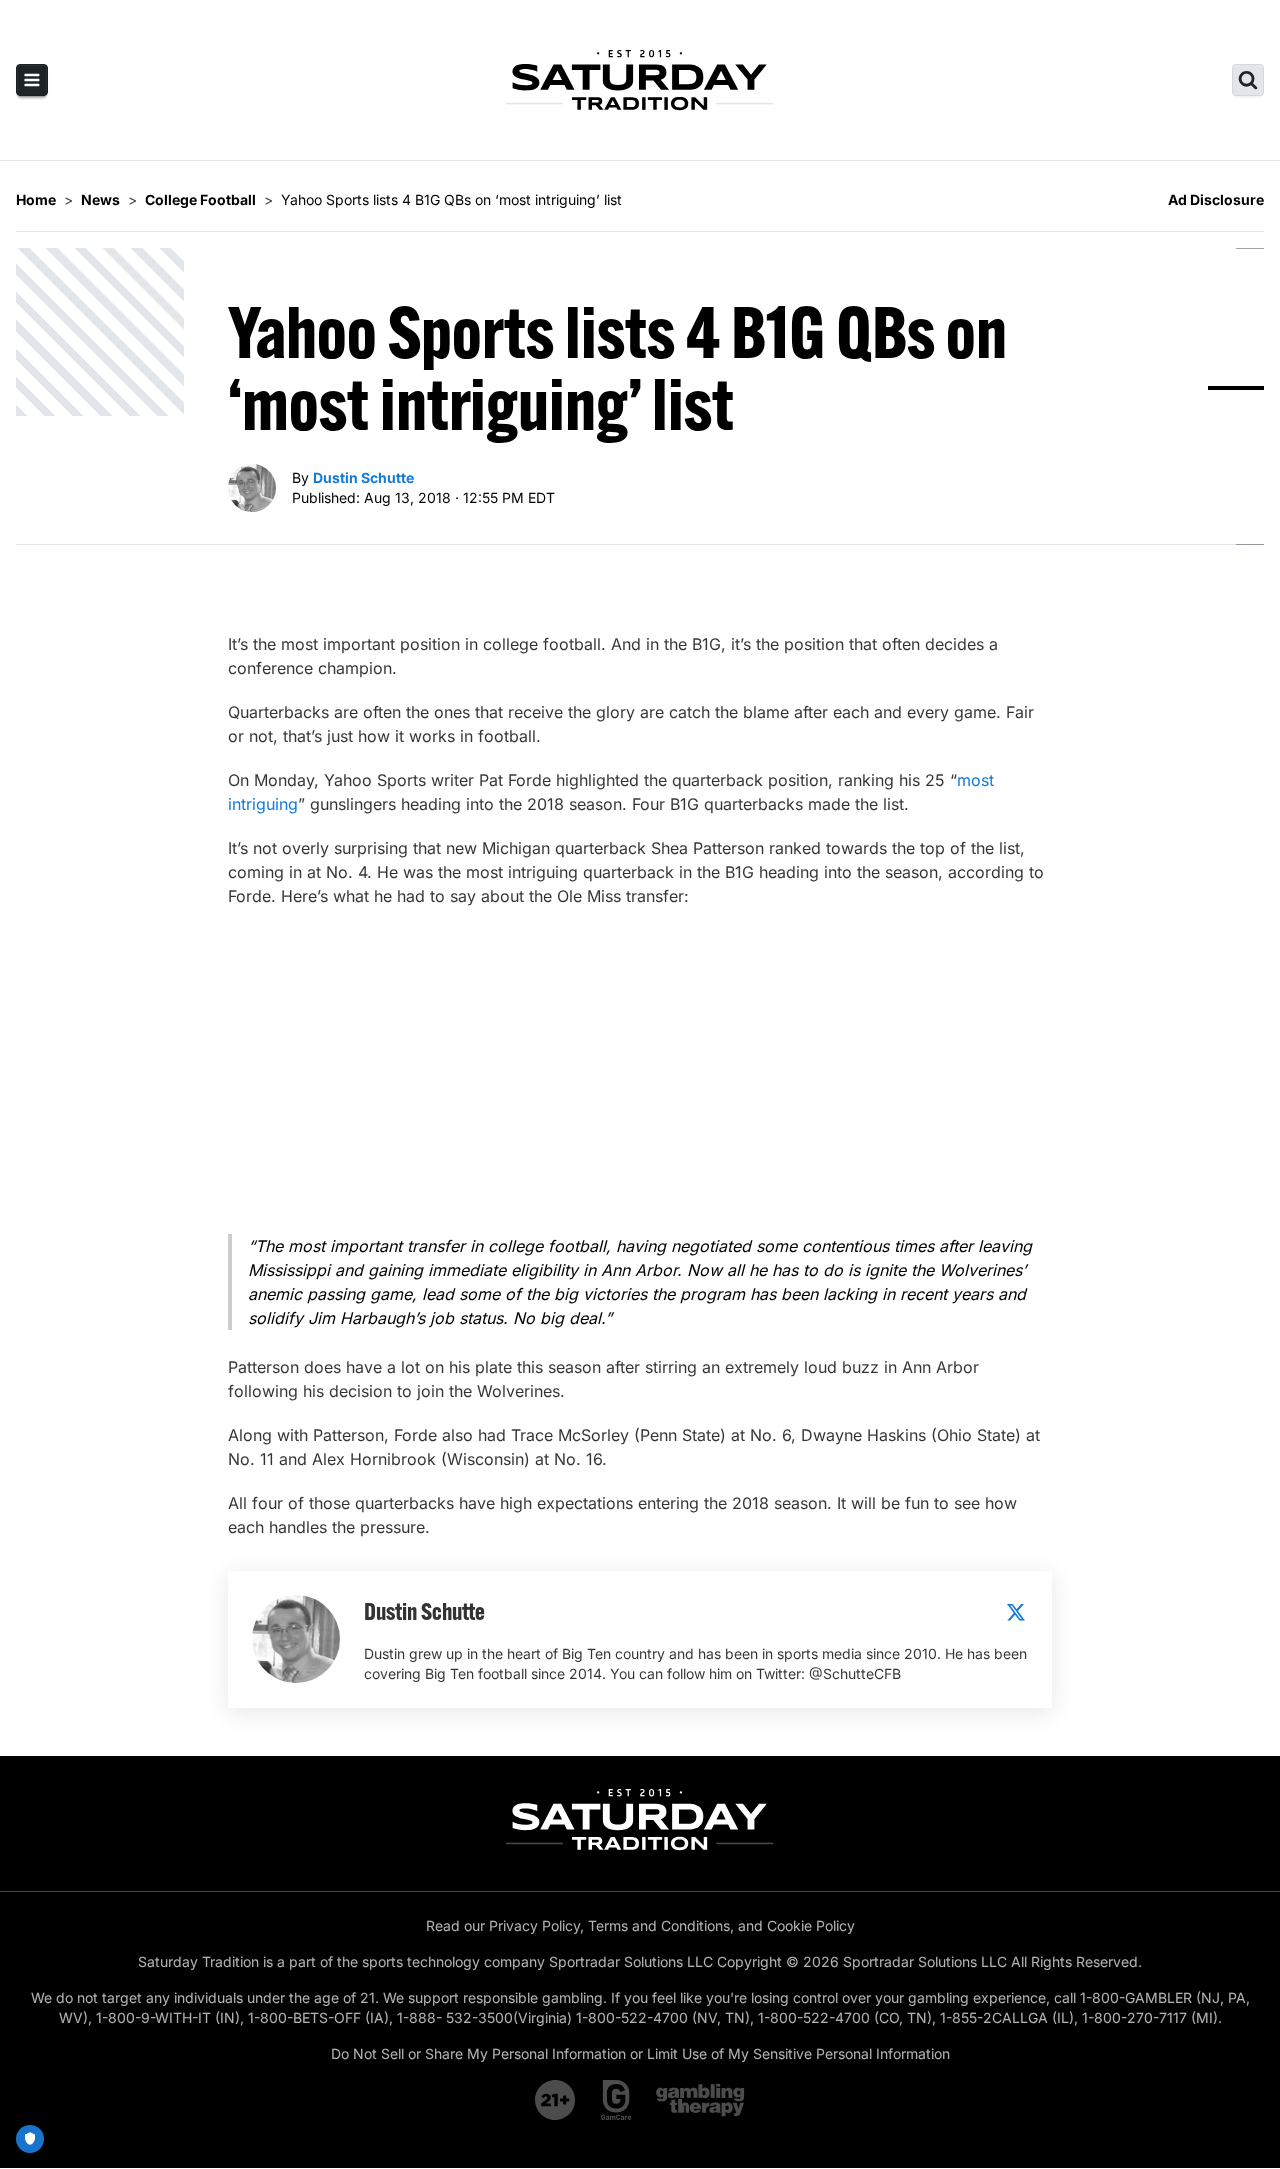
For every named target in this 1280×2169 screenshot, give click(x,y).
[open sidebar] (32, 80)
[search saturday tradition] (1248, 80)
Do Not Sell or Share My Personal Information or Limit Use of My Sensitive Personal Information (640, 2053)
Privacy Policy (534, 1925)
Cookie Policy (811, 1925)
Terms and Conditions (659, 1925)
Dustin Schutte (363, 477)
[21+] (556, 2100)
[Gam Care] (616, 2100)
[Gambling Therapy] (700, 2100)
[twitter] (1016, 1612)
